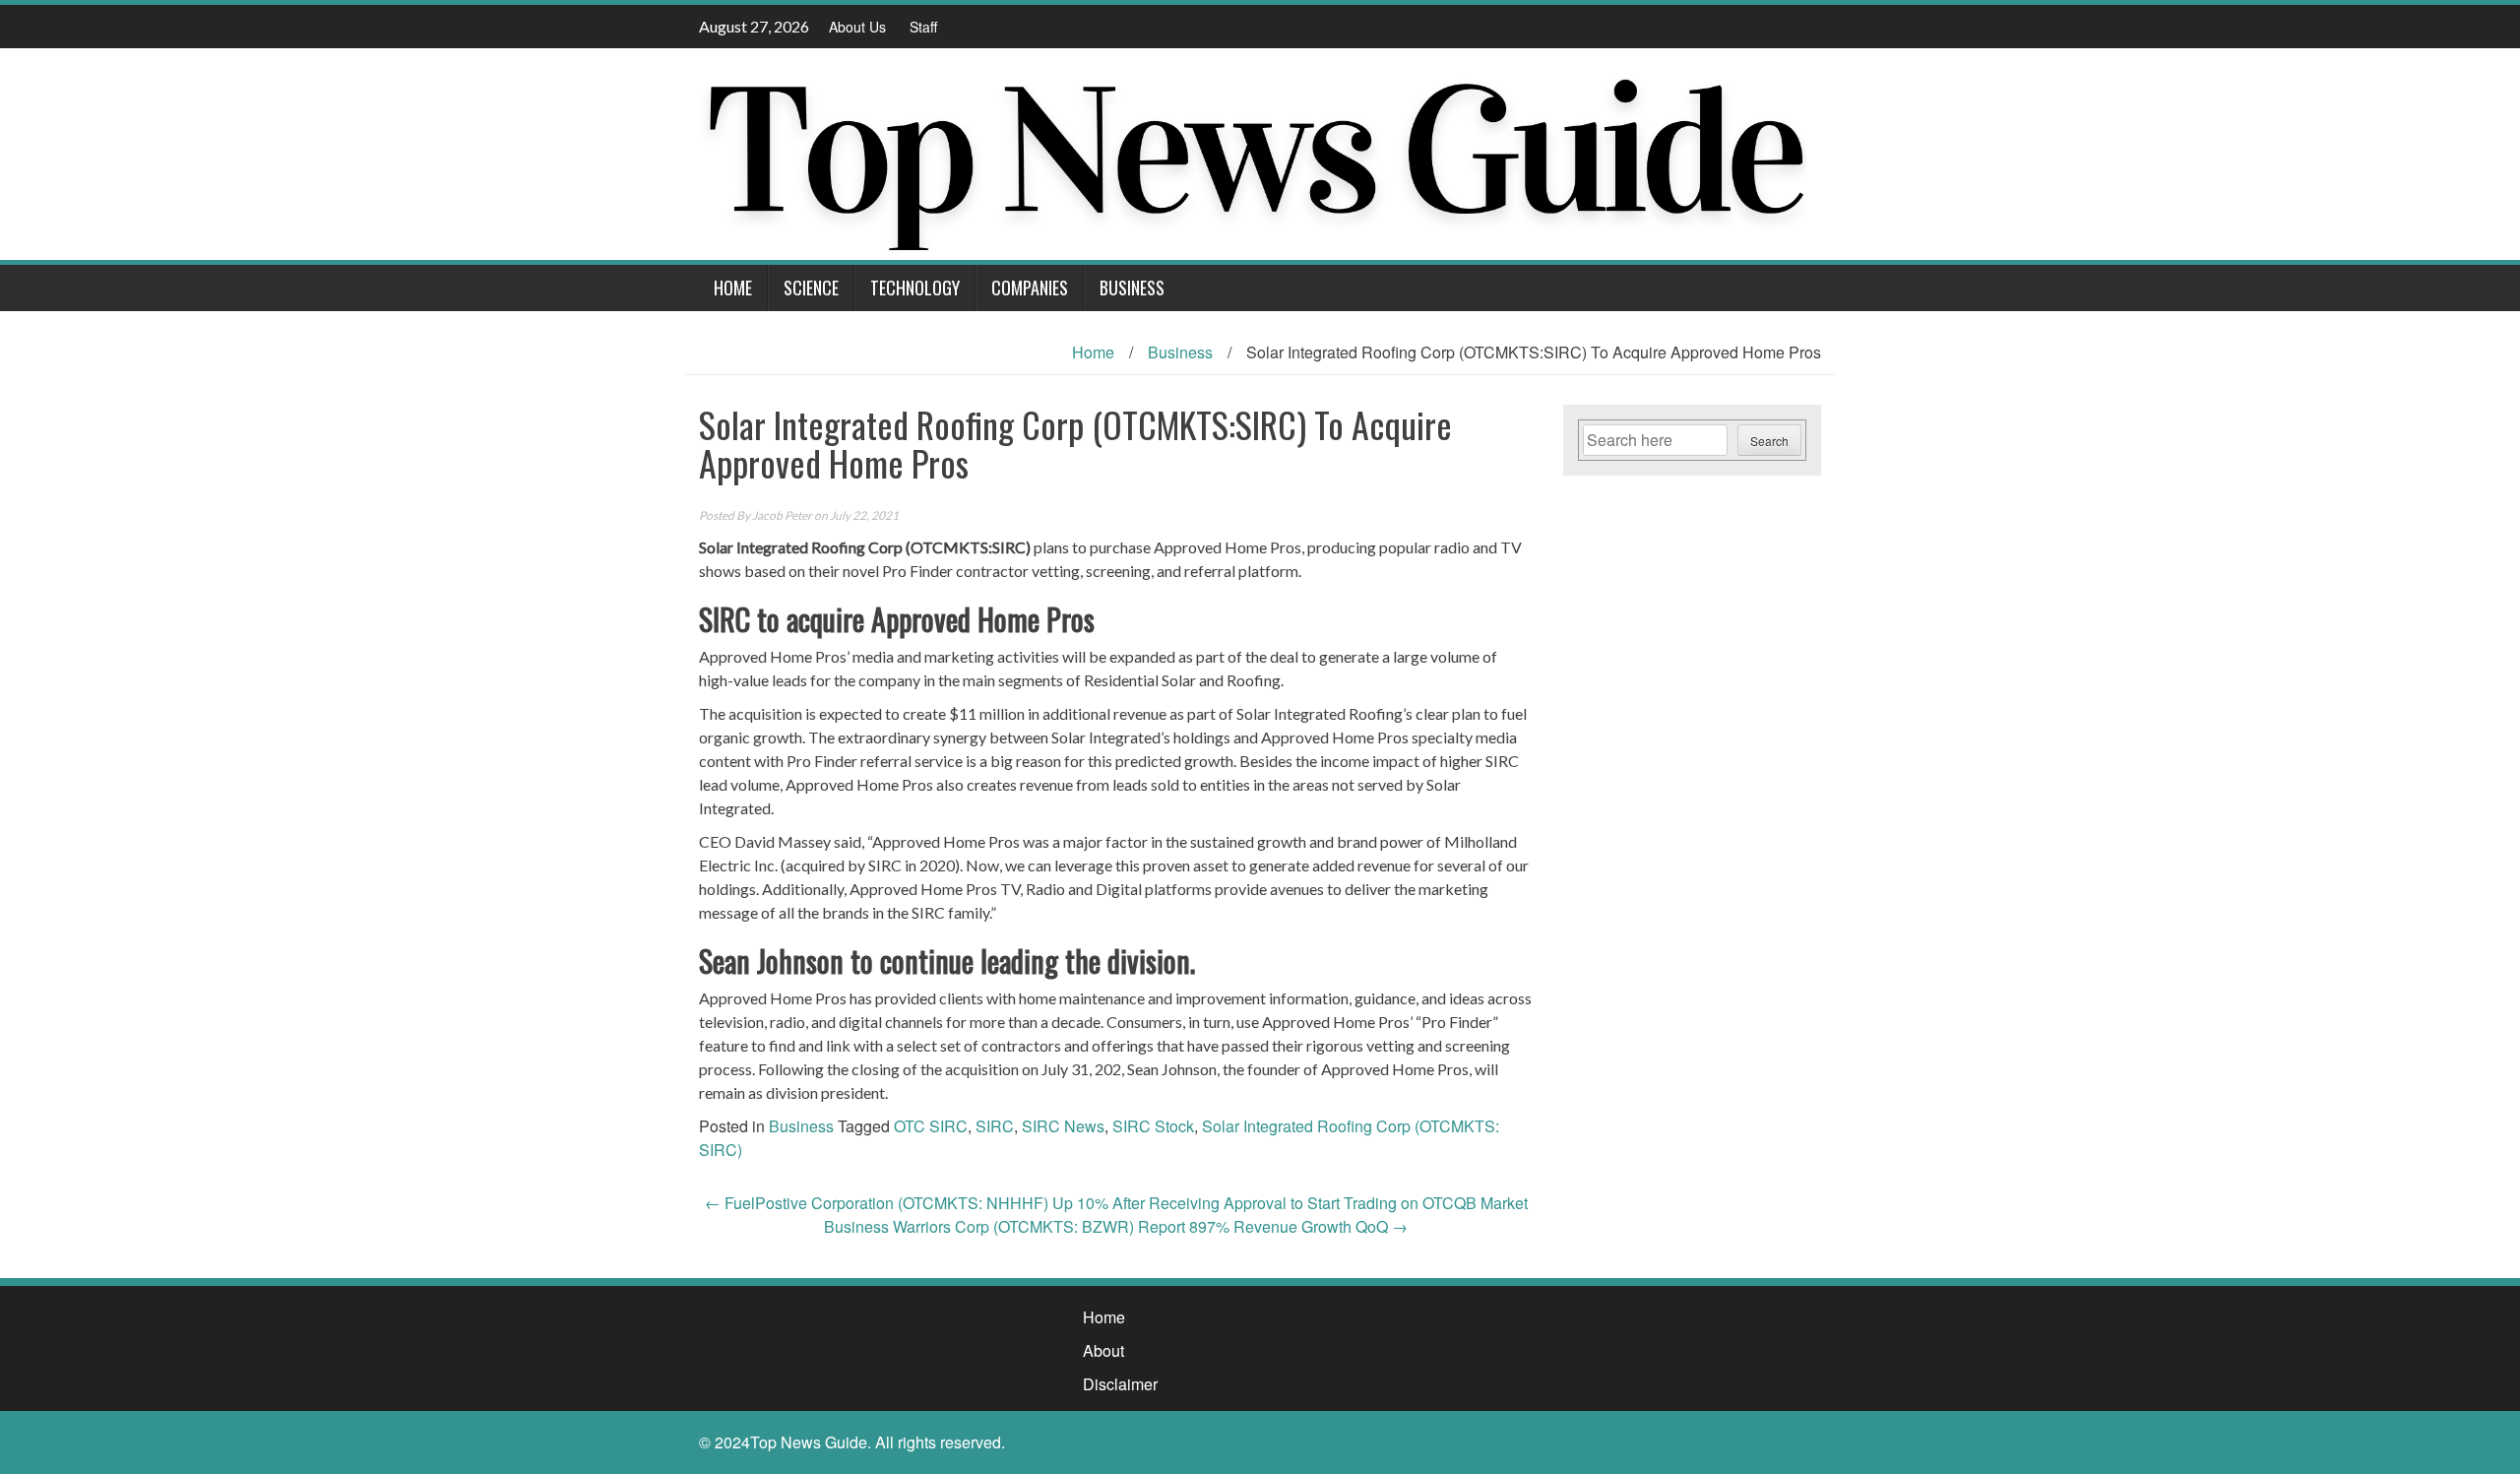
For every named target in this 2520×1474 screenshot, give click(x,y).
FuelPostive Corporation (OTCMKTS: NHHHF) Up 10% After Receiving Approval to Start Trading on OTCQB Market (1116, 1203)
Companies (1030, 288)
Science (811, 288)
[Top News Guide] (1253, 152)
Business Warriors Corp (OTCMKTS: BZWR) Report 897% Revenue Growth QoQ (1116, 1226)
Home (733, 288)
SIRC (995, 1126)
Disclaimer (1120, 1384)
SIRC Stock (1153, 1126)
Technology (915, 288)
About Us (857, 27)
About (1103, 1350)
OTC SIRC (931, 1126)
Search (1769, 441)
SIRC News (1063, 1126)
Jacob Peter (782, 515)
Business (1132, 288)
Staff (923, 27)
